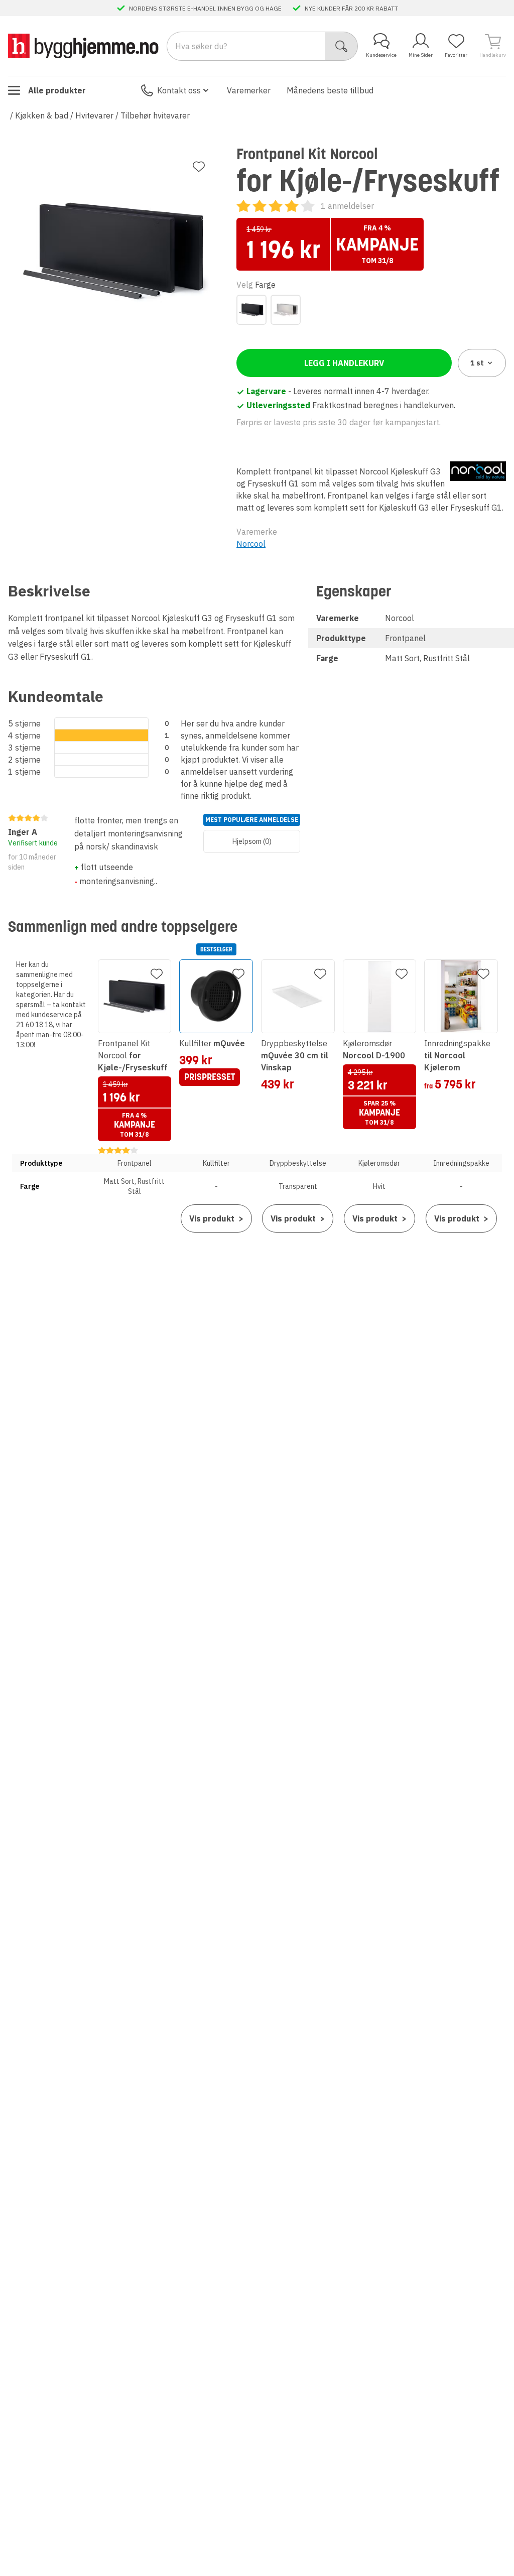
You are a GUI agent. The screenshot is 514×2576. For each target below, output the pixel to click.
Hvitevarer (94, 115)
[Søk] (342, 46)
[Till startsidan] (83, 46)
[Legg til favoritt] (199, 167)
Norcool (251, 544)
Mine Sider (421, 55)
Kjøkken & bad (42, 115)
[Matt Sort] (251, 310)
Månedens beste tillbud (330, 90)
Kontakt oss (179, 90)
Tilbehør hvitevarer (155, 115)
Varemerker (249, 90)
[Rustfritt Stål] (286, 310)
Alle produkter (57, 90)
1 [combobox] (477, 363)
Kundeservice (381, 55)
